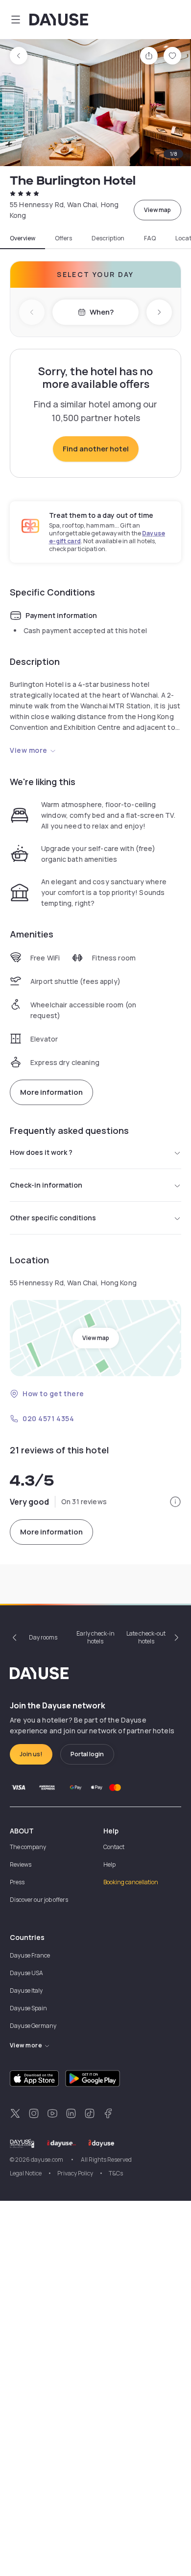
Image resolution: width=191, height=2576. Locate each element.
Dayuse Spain (28, 2008)
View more (29, 750)
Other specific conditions (53, 1218)
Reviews (21, 1864)
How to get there (53, 1394)
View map (157, 210)
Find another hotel (96, 449)
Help (109, 1864)
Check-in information (46, 1185)
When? (102, 312)
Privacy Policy (75, 2173)
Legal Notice (26, 2173)
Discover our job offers (39, 1900)
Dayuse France (30, 1955)
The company (28, 1847)
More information (51, 1092)
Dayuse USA (26, 1973)
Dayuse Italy (26, 1991)
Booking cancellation (131, 1882)
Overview (23, 238)
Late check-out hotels (146, 1637)
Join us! (31, 1754)
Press (17, 1882)
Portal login (87, 1754)
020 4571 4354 (48, 1418)
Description (108, 238)
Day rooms (43, 1637)
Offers (63, 238)
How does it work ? (41, 1152)
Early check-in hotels (95, 1637)
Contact (114, 1847)
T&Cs (116, 2173)
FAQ (150, 238)
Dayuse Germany (33, 2026)
